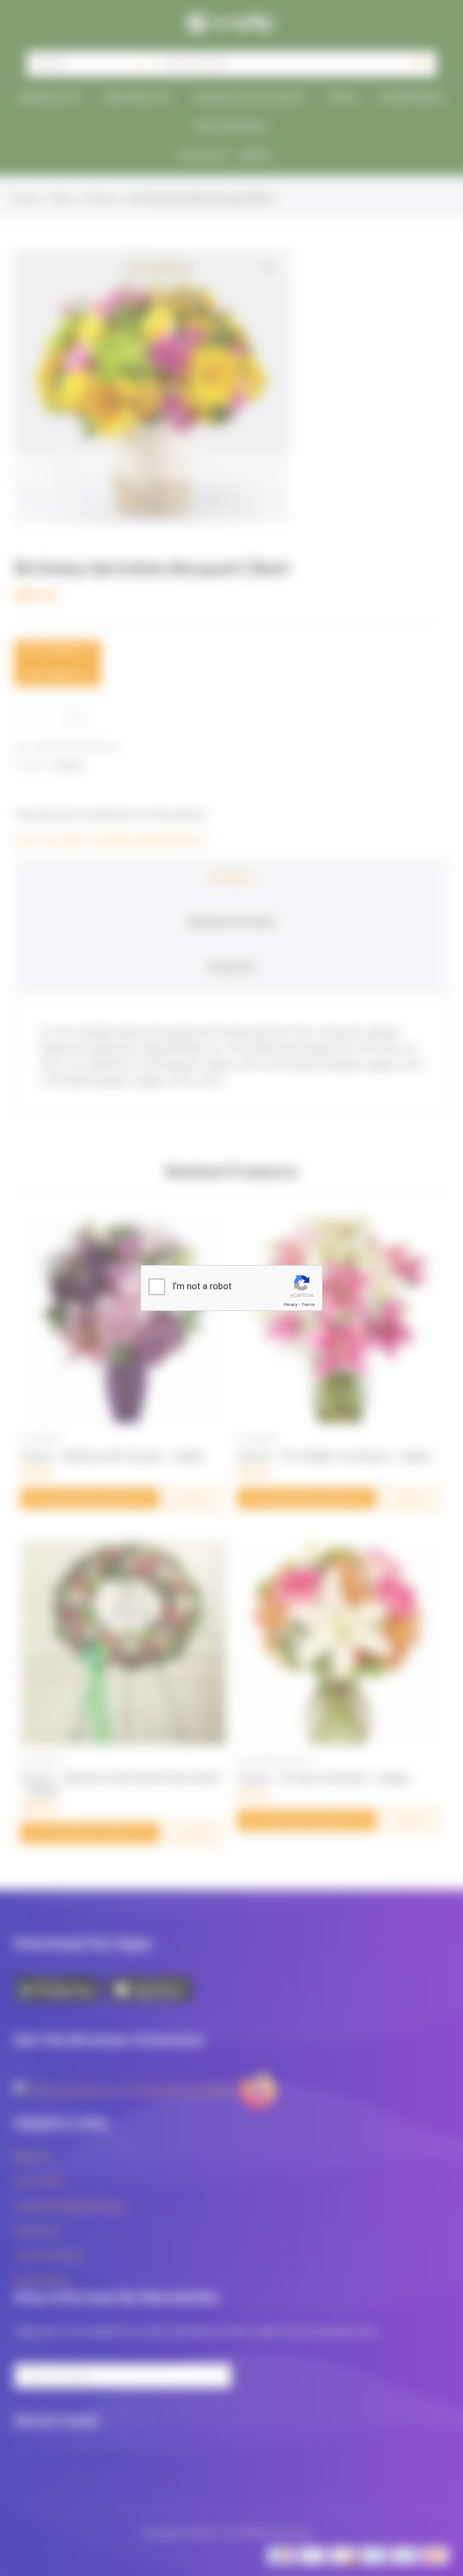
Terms (308, 1305)
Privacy (291, 1305)
